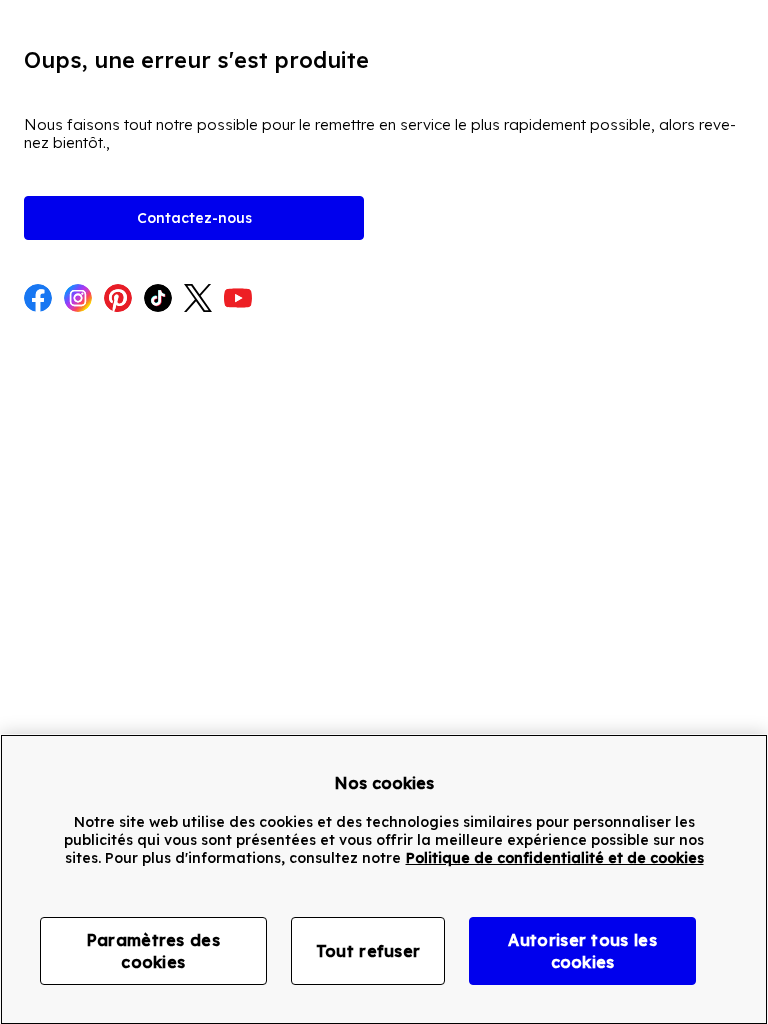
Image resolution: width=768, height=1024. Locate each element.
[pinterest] (118, 300)
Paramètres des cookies (153, 951)
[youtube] (238, 300)
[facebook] (38, 300)
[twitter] (198, 300)
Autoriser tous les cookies (582, 951)
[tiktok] (158, 300)
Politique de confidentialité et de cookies (555, 858)
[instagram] (78, 300)
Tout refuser (368, 951)
